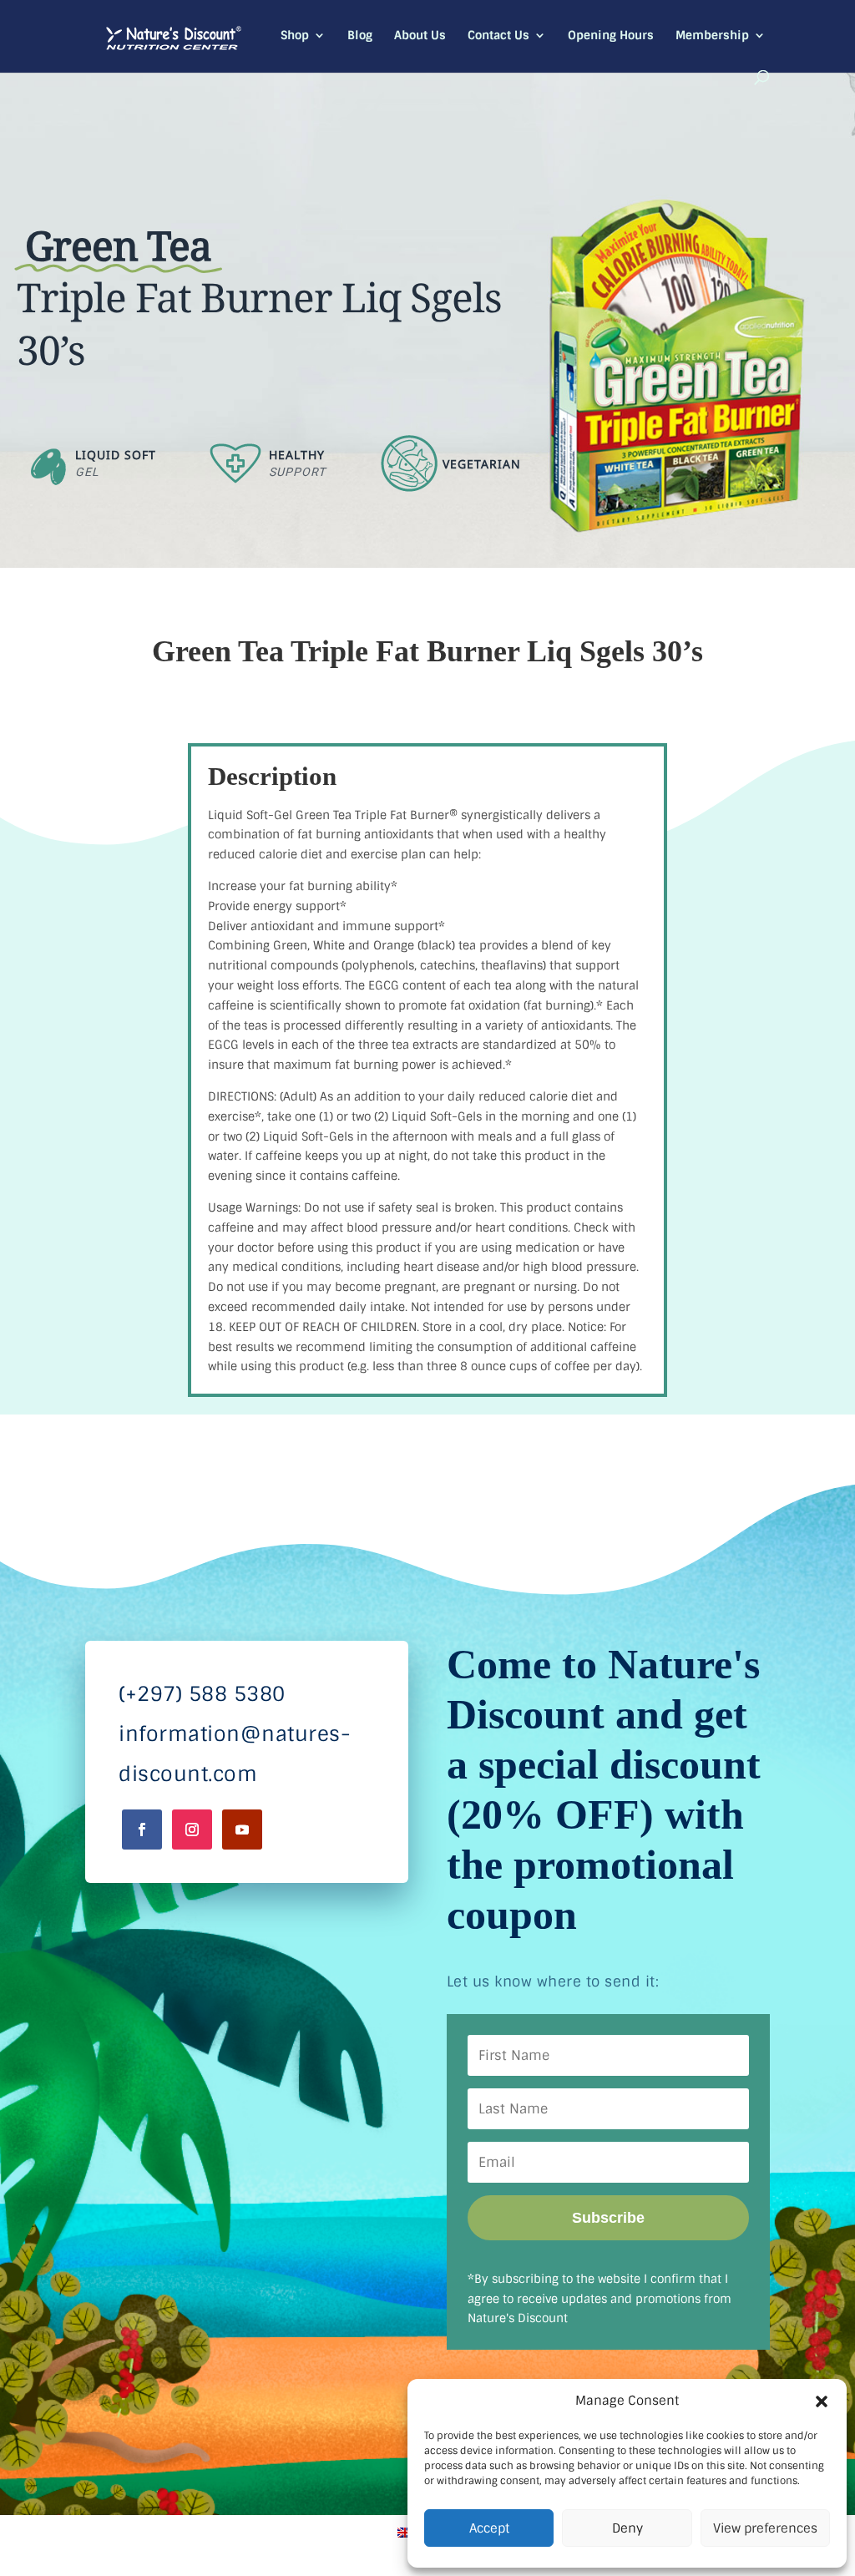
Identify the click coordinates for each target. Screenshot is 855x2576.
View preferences (765, 2528)
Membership (712, 36)
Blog (360, 36)
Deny (627, 2528)
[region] (427, 319)
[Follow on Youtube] (242, 1830)
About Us (420, 36)
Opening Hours (611, 36)
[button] (822, 2401)
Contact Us (498, 36)
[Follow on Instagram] (192, 1830)
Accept (489, 2528)
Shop (295, 36)
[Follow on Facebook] (142, 1830)
